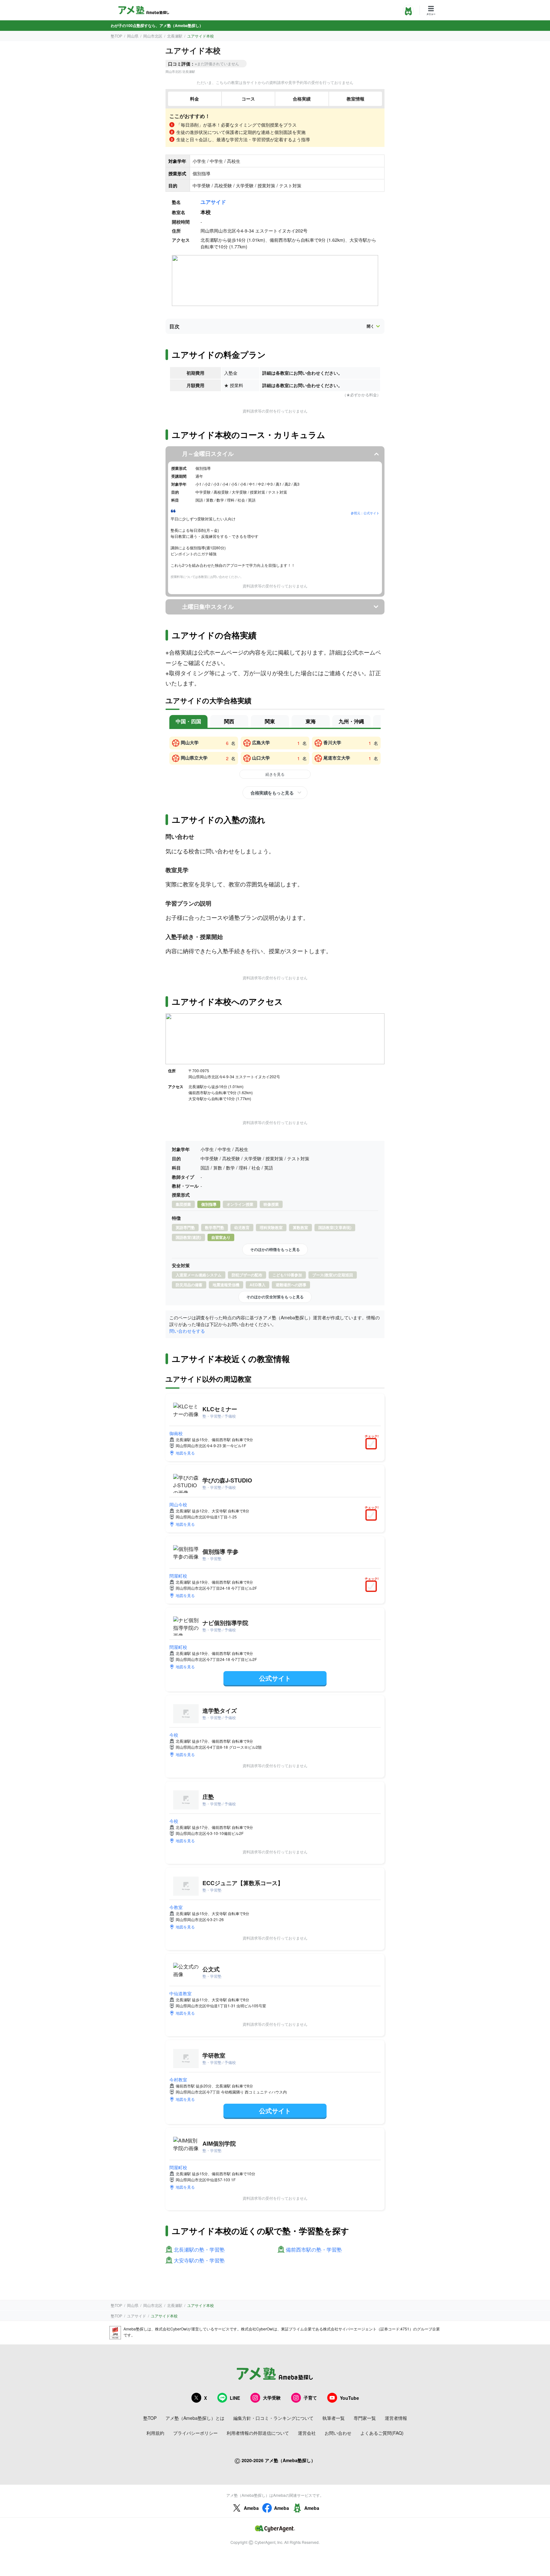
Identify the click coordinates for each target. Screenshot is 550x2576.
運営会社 (307, 2433)
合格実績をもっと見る (272, 793)
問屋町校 (178, 1576)
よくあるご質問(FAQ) (382, 2433)
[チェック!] (373, 1444)
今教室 (176, 1907)
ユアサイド (213, 202)
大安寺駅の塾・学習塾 (199, 2261)
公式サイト (275, 1678)
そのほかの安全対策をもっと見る (275, 1297)
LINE (235, 2398)
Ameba (251, 2508)
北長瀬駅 (175, 36)
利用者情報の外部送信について (258, 2433)
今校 (174, 1735)
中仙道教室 (180, 1993)
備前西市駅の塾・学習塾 (314, 2250)
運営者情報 (396, 2418)
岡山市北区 (153, 36)
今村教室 (178, 2080)
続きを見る (275, 774)
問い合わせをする (187, 1331)
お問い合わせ (338, 2433)
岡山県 (133, 36)
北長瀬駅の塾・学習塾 (199, 2250)
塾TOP (116, 36)
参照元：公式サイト (365, 513)
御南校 (176, 1433)
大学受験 (272, 2398)
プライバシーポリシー (195, 2433)
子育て (310, 2398)
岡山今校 (178, 1504)
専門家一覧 (365, 2418)
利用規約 (155, 2433)
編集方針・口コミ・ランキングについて (273, 2418)
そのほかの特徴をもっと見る (275, 1249)
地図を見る (185, 1453)
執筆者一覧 (334, 2418)
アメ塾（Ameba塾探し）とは (195, 2418)
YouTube (349, 2398)
